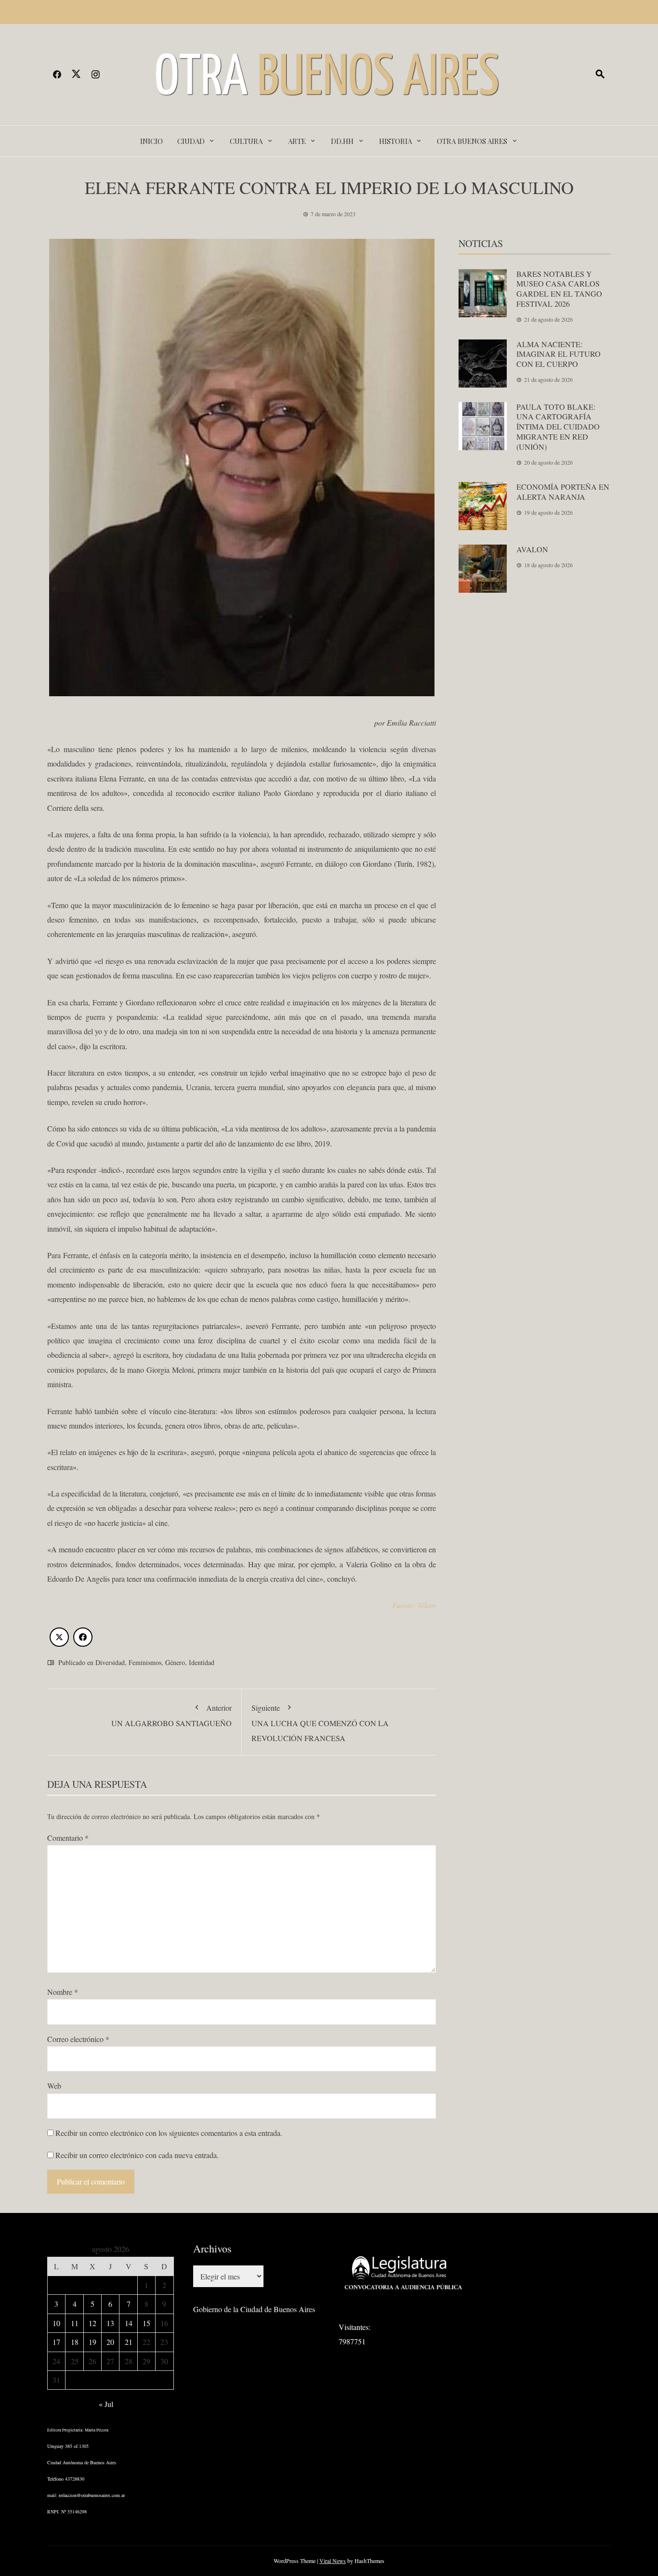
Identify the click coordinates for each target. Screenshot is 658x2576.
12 (92, 2323)
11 (75, 2323)
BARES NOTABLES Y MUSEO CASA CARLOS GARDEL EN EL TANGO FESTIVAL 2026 (559, 289)
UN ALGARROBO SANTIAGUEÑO (171, 1715)
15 (146, 2323)
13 (110, 2323)
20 (110, 2342)
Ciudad (191, 141)
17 (56, 2342)
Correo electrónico (78, 2039)
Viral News (333, 2561)
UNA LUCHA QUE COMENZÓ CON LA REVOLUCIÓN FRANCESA (320, 1723)
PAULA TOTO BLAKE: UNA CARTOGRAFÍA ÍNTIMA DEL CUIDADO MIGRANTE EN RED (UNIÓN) (558, 427)
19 (92, 2342)
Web (54, 2086)
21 (129, 2342)
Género (175, 1662)
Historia (395, 141)
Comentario (68, 1838)
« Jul (106, 2404)
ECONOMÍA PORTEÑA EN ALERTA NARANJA (563, 492)
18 (75, 2342)
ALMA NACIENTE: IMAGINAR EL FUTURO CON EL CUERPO (559, 354)
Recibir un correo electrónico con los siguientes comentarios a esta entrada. (169, 2133)
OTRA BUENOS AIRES (472, 141)
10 (56, 2323)
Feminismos (145, 1662)
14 (129, 2323)
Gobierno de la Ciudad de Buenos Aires (254, 2309)
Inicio (151, 141)
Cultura (246, 141)
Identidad (202, 1662)
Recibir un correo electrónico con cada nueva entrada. (137, 2155)
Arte (297, 141)
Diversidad (110, 1662)
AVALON (532, 549)
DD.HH (342, 141)
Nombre (63, 1992)
